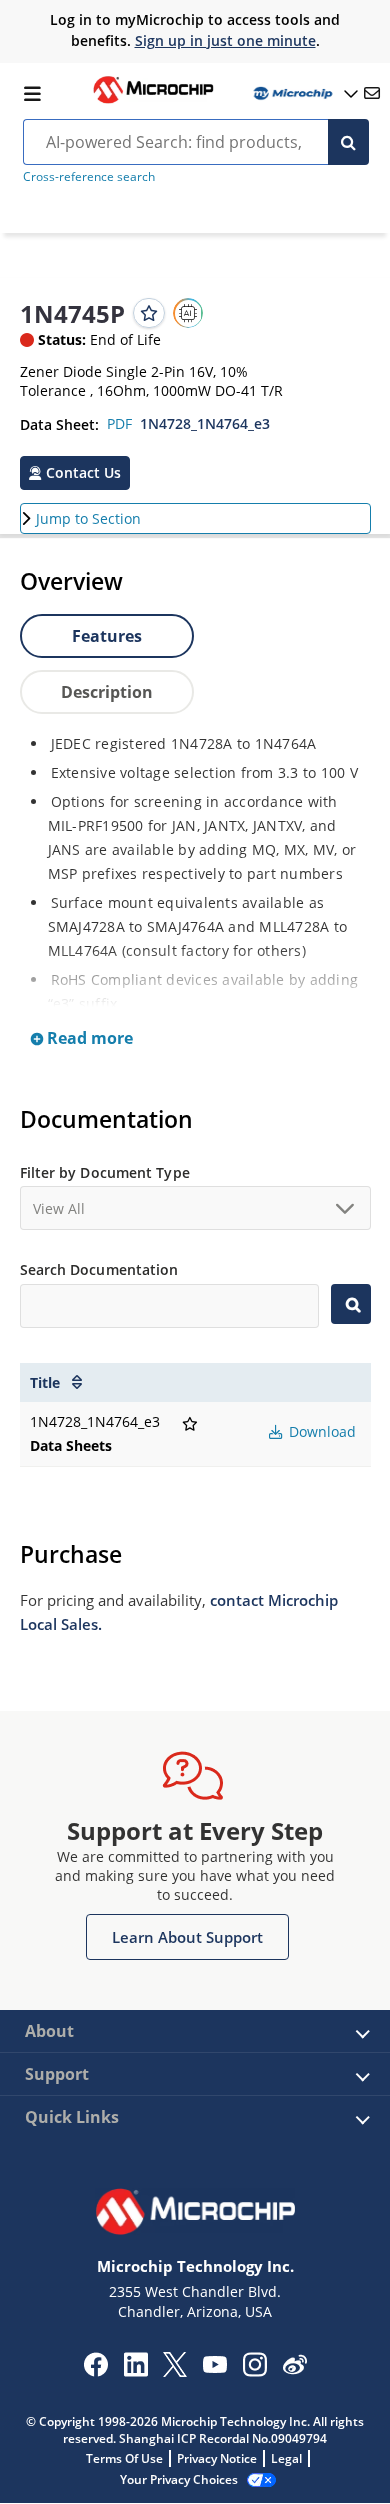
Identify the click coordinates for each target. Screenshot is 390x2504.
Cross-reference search (89, 176)
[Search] (348, 142)
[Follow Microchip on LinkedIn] (135, 2371)
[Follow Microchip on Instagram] (254, 2371)
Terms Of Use (124, 2458)
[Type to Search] (350, 1304)
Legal (286, 2458)
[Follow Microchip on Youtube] (214, 2367)
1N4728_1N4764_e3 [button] (205, 423)
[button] (75, 473)
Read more (88, 1038)
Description (107, 692)
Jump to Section (88, 518)
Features (107, 636)
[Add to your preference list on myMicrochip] (149, 313)
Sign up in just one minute (225, 40)
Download (320, 1431)
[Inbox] (372, 93)
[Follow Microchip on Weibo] (294, 2369)
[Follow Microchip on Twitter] (175, 2371)
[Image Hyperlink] (153, 101)
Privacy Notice (217, 2458)
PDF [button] (119, 423)
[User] (304, 93)
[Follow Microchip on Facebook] (95, 2371)
